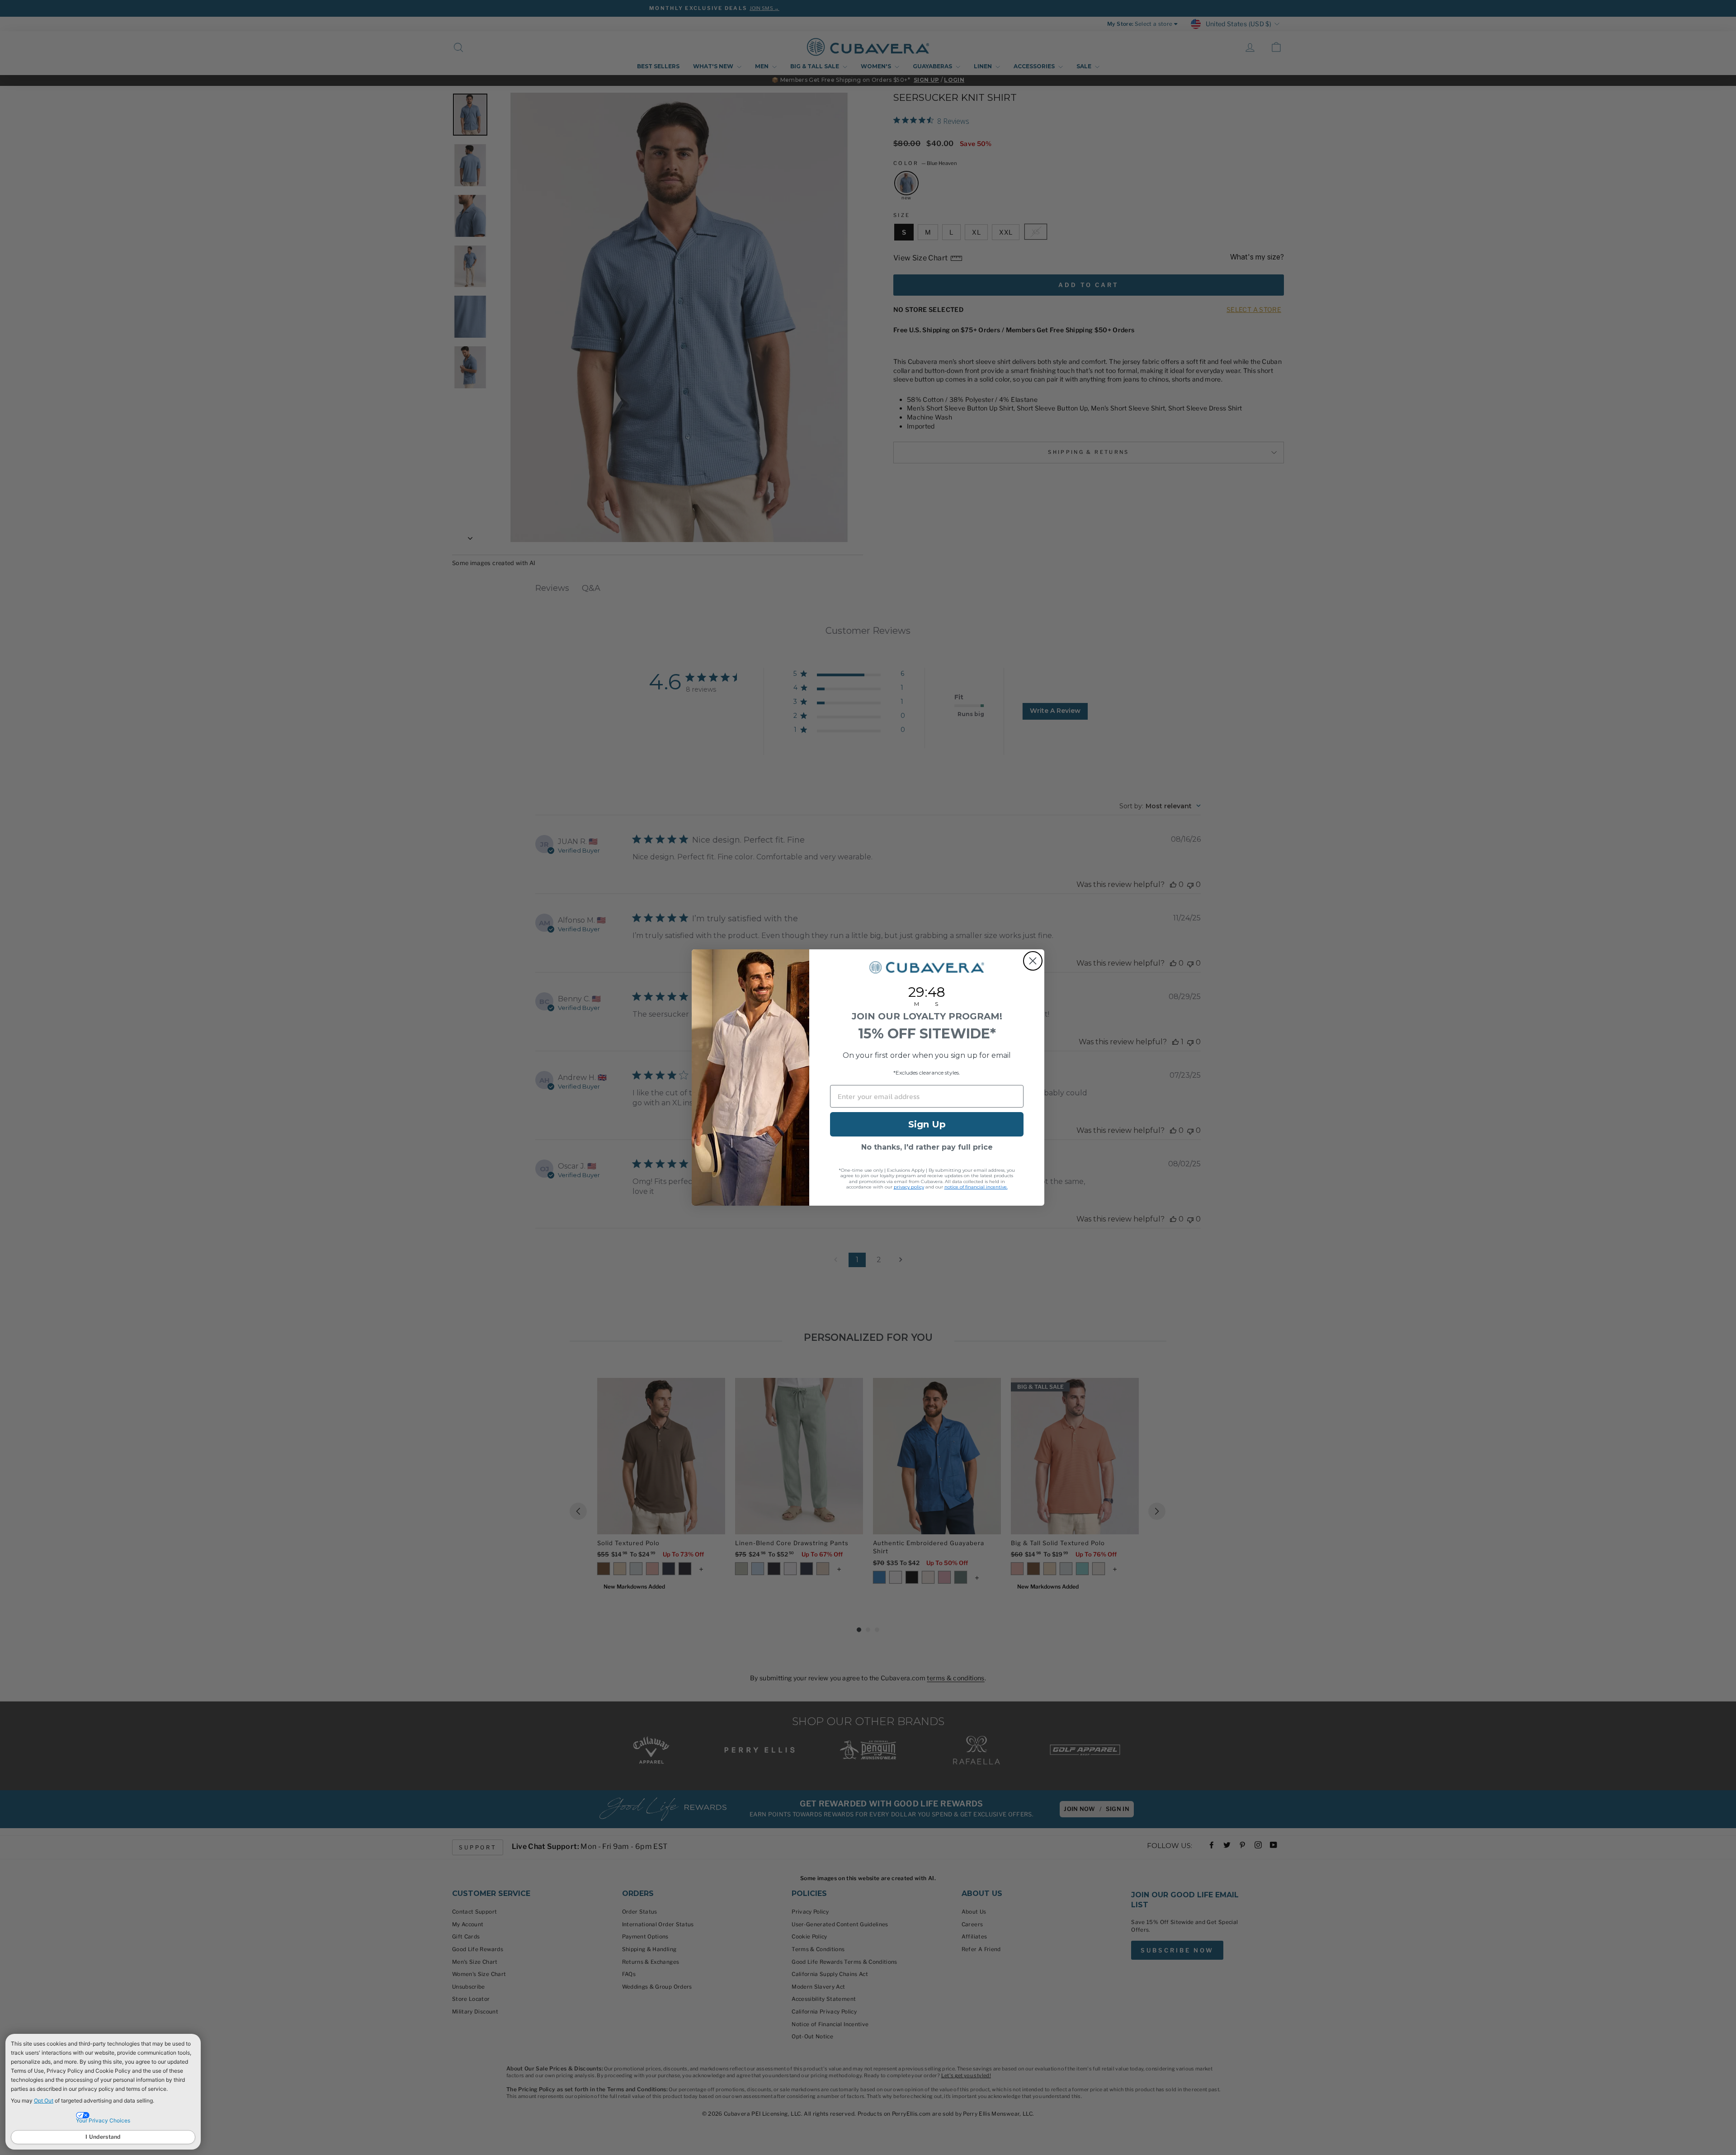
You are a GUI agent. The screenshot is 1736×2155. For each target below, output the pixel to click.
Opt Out (44, 2101)
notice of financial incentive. (976, 1187)
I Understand (103, 2137)
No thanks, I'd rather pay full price (927, 1147)
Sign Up (927, 1124)
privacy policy (909, 1187)
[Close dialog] (1033, 961)
